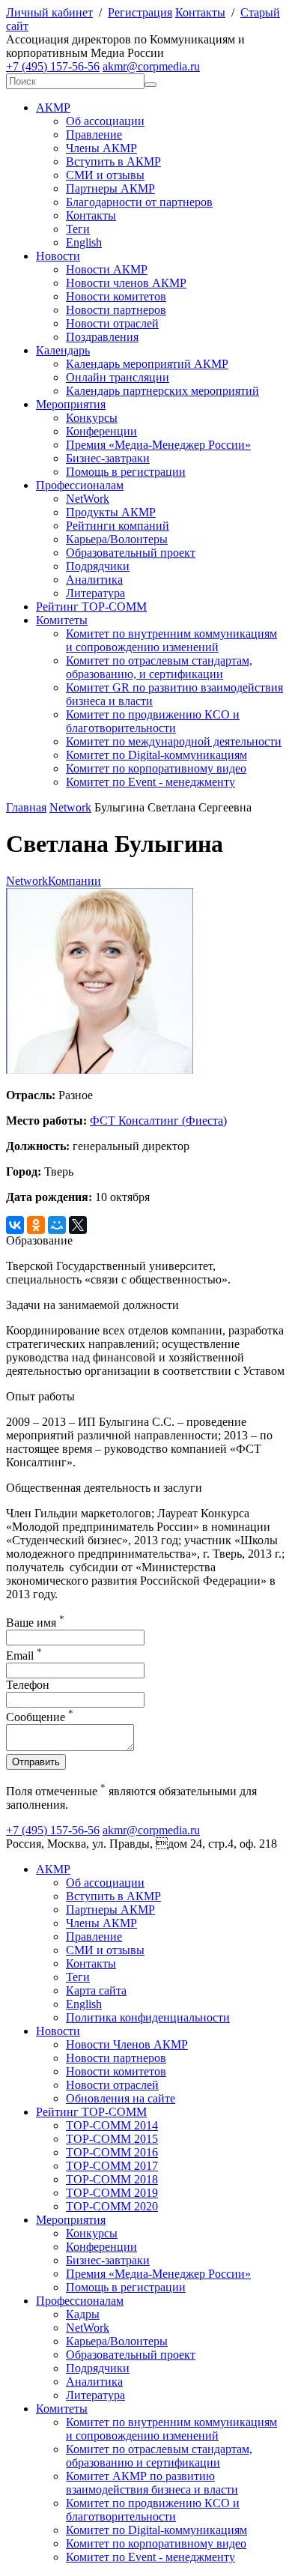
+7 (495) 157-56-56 (53, 66)
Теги (78, 229)
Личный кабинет (49, 12)
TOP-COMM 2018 (112, 2179)
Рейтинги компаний (118, 526)
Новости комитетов (116, 296)
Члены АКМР (101, 148)
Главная (26, 807)
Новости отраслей (112, 323)
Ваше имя (35, 1623)
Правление (94, 134)
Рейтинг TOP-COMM (91, 607)
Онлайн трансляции (118, 377)
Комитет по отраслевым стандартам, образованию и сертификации (159, 2456)
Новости (58, 256)
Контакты (200, 12)
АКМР (53, 108)
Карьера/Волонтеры (117, 539)
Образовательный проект (131, 553)
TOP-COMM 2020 (112, 2206)
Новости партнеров (116, 310)
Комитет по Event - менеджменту (150, 782)
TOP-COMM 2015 (112, 2139)
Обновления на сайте (121, 2098)
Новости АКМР (107, 269)
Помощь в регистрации (126, 472)
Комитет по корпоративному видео (156, 768)
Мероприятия (71, 404)
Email (24, 1656)
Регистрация (140, 12)
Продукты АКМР (111, 512)
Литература (95, 593)
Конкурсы (92, 418)
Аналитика (94, 580)
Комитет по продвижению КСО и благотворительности (153, 721)
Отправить (36, 1762)
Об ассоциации (105, 121)
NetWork (88, 499)
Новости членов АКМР (126, 283)
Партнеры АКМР (110, 188)
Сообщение (40, 1717)
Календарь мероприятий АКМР (147, 364)
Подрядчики (98, 566)
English (84, 242)
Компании (74, 881)
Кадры (83, 2314)
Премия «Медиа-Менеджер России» (158, 445)
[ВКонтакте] (15, 1225)
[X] (78, 1225)
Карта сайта (96, 1990)
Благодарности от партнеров (139, 202)
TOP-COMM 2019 (112, 2193)
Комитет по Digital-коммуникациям (156, 755)
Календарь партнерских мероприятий (162, 391)
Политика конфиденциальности (148, 2017)
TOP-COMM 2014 (112, 2125)
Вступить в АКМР (113, 161)
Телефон (28, 1685)
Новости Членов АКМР (127, 2044)
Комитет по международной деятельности (174, 741)
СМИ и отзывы (105, 175)
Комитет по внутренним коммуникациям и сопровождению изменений (171, 640)
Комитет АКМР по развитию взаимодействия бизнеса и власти (152, 2483)
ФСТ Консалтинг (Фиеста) (158, 1121)
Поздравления (102, 337)
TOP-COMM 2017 (112, 2166)
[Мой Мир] (57, 1225)
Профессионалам (80, 485)
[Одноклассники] (36, 1225)
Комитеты (62, 620)
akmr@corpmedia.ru (151, 66)
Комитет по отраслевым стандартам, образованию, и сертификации (159, 667)
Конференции (101, 431)
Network (70, 807)
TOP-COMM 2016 (112, 2152)
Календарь (63, 350)
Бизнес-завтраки (108, 458)
